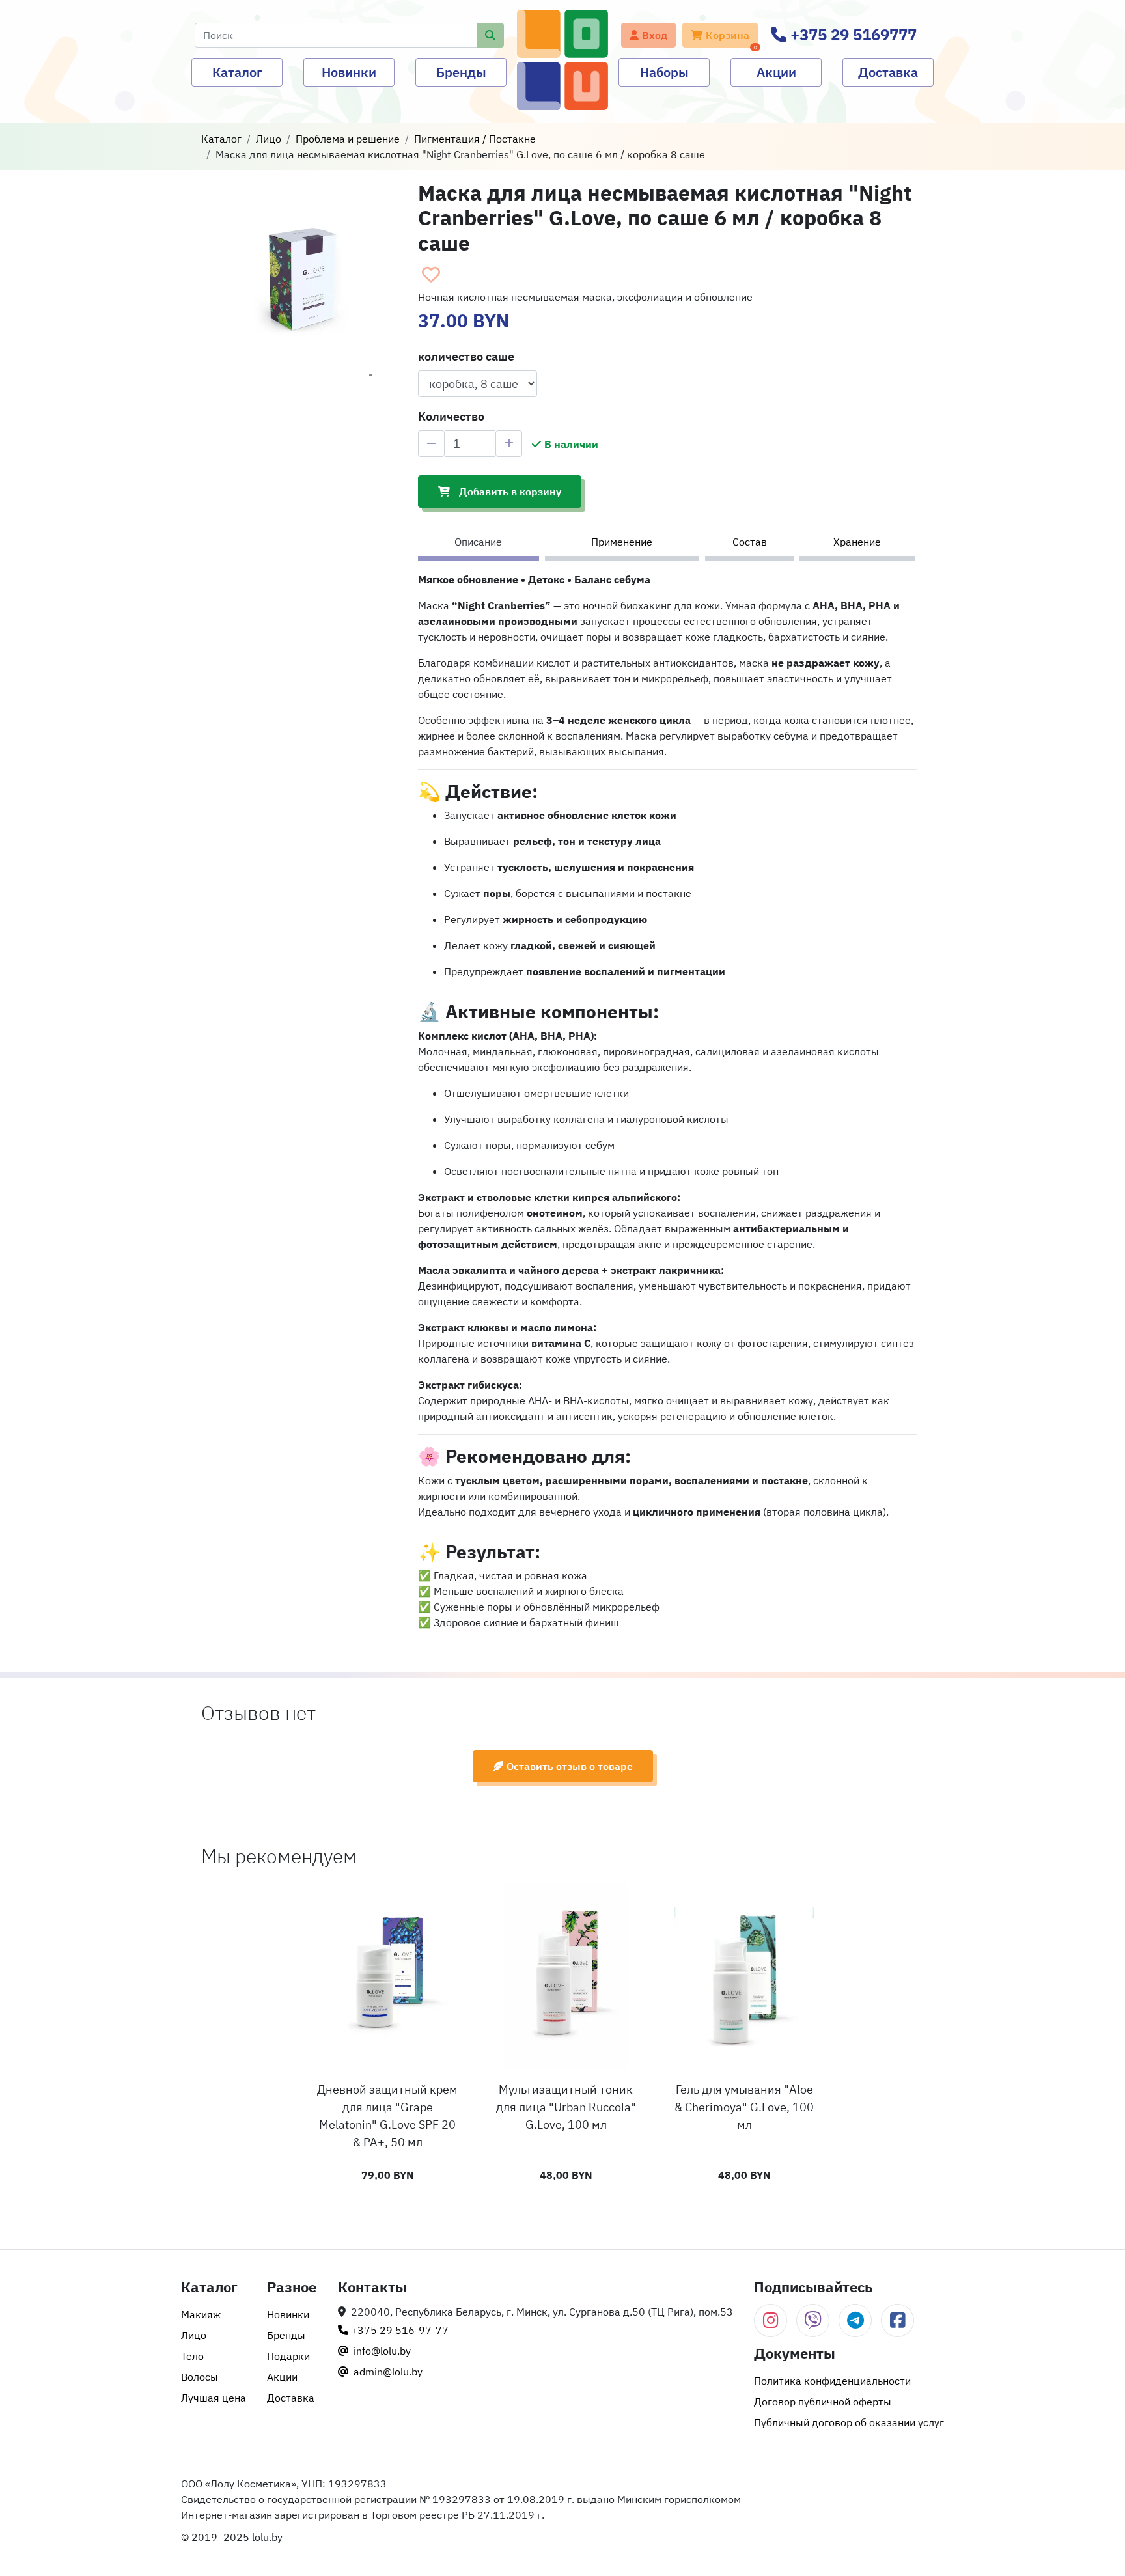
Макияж (201, 2314)
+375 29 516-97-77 (398, 2330)
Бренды (461, 72)
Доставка (888, 72)
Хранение (857, 542)
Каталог (237, 72)
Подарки (288, 2356)
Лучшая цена (214, 2398)
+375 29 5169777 (852, 35)
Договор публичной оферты (823, 2402)
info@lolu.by (381, 2351)
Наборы (664, 72)
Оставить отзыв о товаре (570, 1766)
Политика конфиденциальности (832, 2381)
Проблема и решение (348, 139)
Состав (750, 542)
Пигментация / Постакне (475, 139)
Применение (622, 542)
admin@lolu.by (387, 2372)
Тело (192, 2356)
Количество (451, 416)
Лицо (269, 139)
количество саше (466, 356)
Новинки (349, 72)
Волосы (200, 2377)
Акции (776, 72)
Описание (478, 542)
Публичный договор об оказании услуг (849, 2422)
